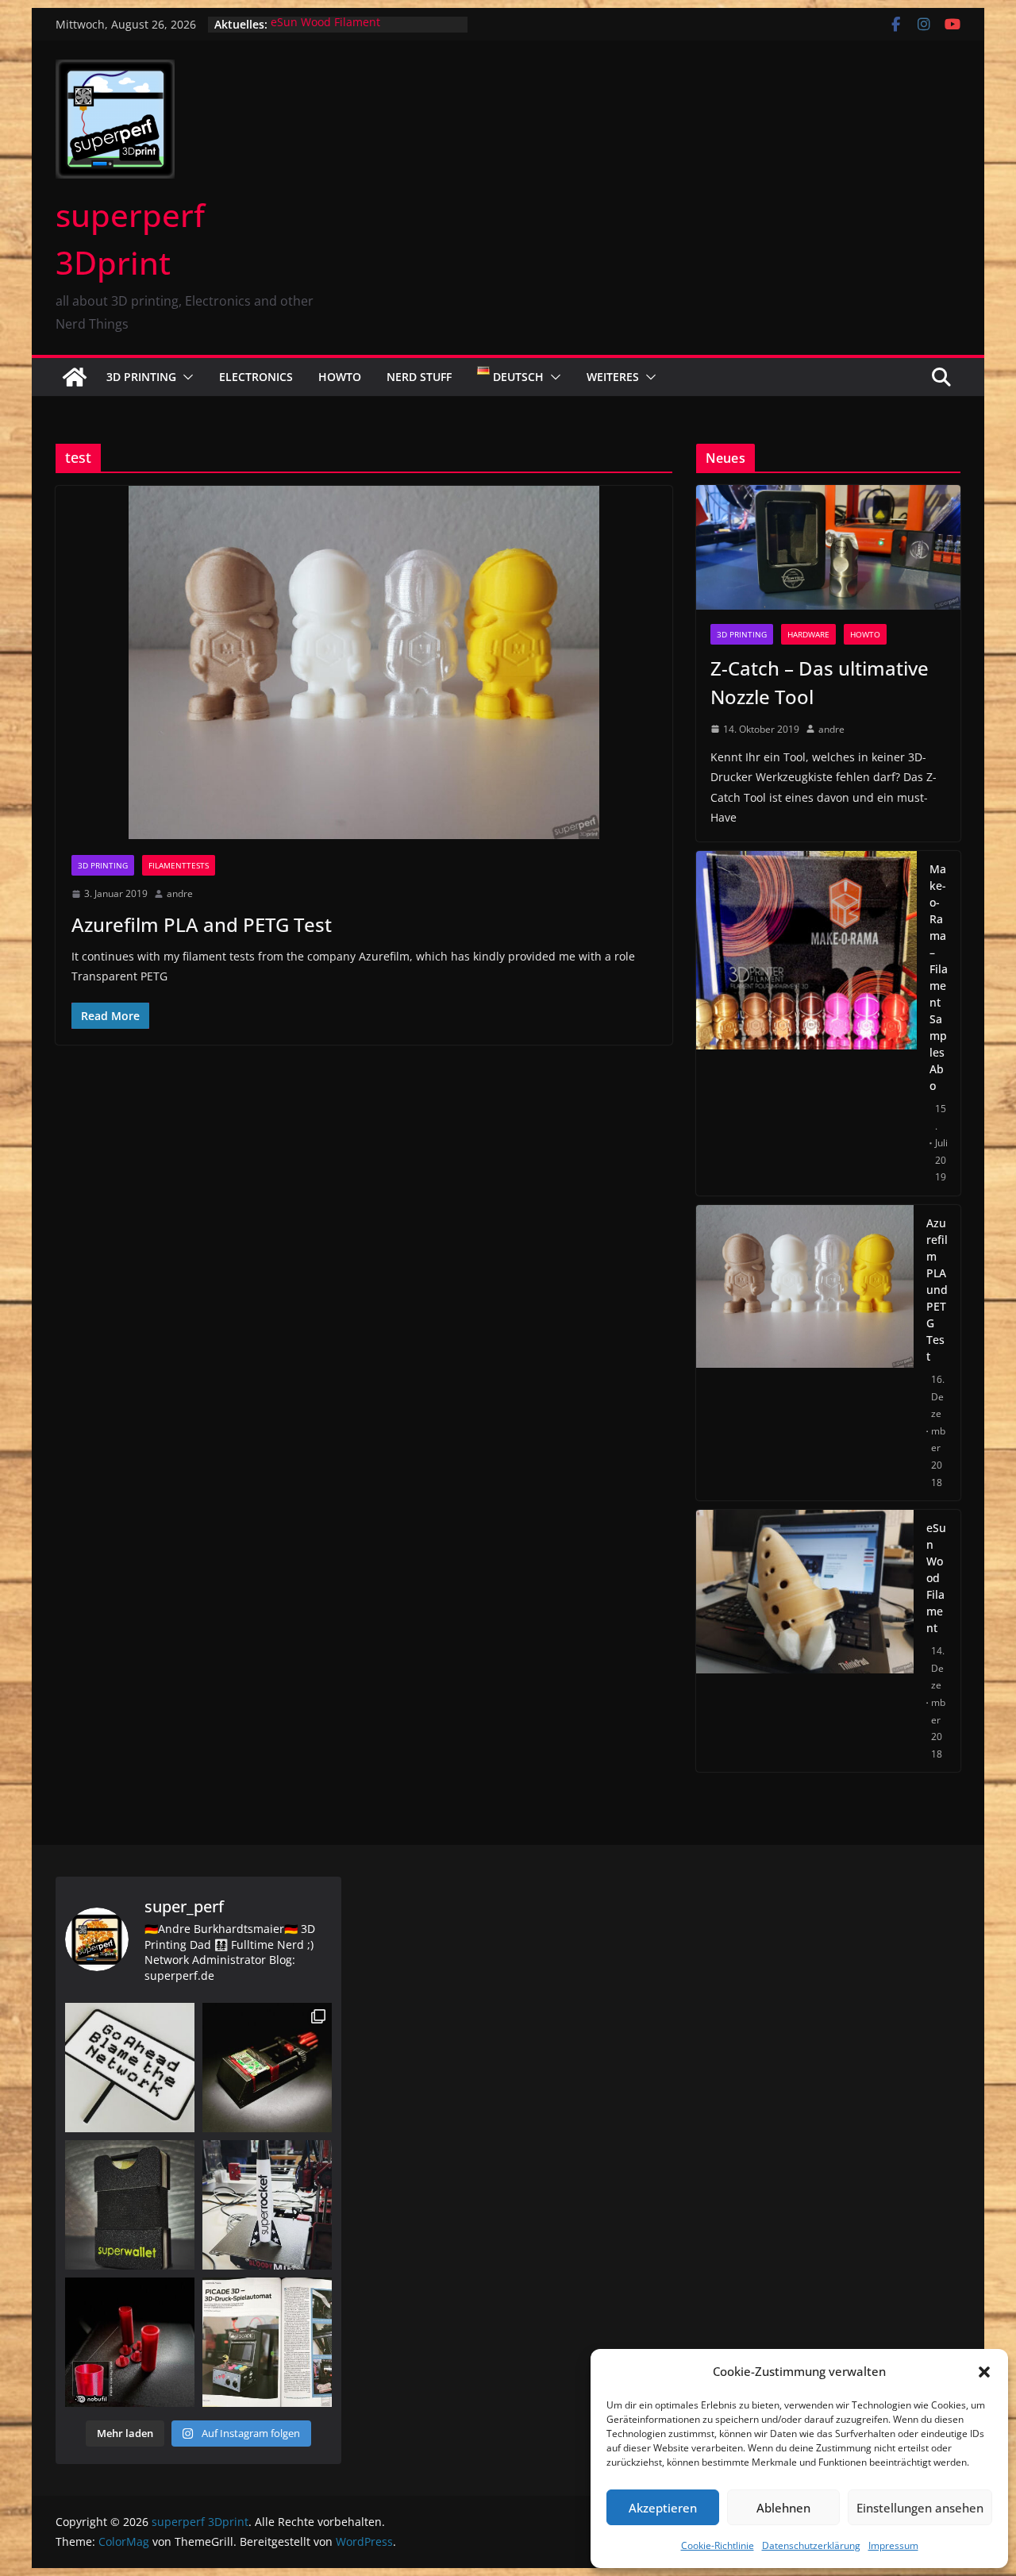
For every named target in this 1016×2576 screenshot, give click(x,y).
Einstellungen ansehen (920, 2508)
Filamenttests (179, 865)
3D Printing (141, 377)
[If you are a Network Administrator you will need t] (130, 2068)
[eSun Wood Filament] (805, 1641)
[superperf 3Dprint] (75, 377)
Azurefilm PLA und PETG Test (937, 1290)
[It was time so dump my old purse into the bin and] (130, 2205)
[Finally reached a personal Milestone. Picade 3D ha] (267, 2342)
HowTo (340, 377)
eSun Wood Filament (325, 24)
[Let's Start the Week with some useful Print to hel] (267, 2068)
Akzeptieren (663, 2508)
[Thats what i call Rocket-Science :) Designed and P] (267, 2205)
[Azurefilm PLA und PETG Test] (805, 1353)
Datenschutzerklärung (811, 2545)
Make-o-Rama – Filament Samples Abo (939, 977)
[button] (984, 2372)
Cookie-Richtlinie (718, 2545)
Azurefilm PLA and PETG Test (202, 924)
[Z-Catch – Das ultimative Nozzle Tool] (828, 547)
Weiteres (613, 377)
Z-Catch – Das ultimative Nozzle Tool (820, 682)
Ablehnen (783, 2508)
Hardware (808, 634)
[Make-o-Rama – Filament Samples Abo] (806, 1023)
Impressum (893, 2545)
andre (180, 893)
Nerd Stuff (419, 377)
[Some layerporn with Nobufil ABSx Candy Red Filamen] (130, 2342)
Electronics (256, 377)
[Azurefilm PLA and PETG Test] (364, 662)
